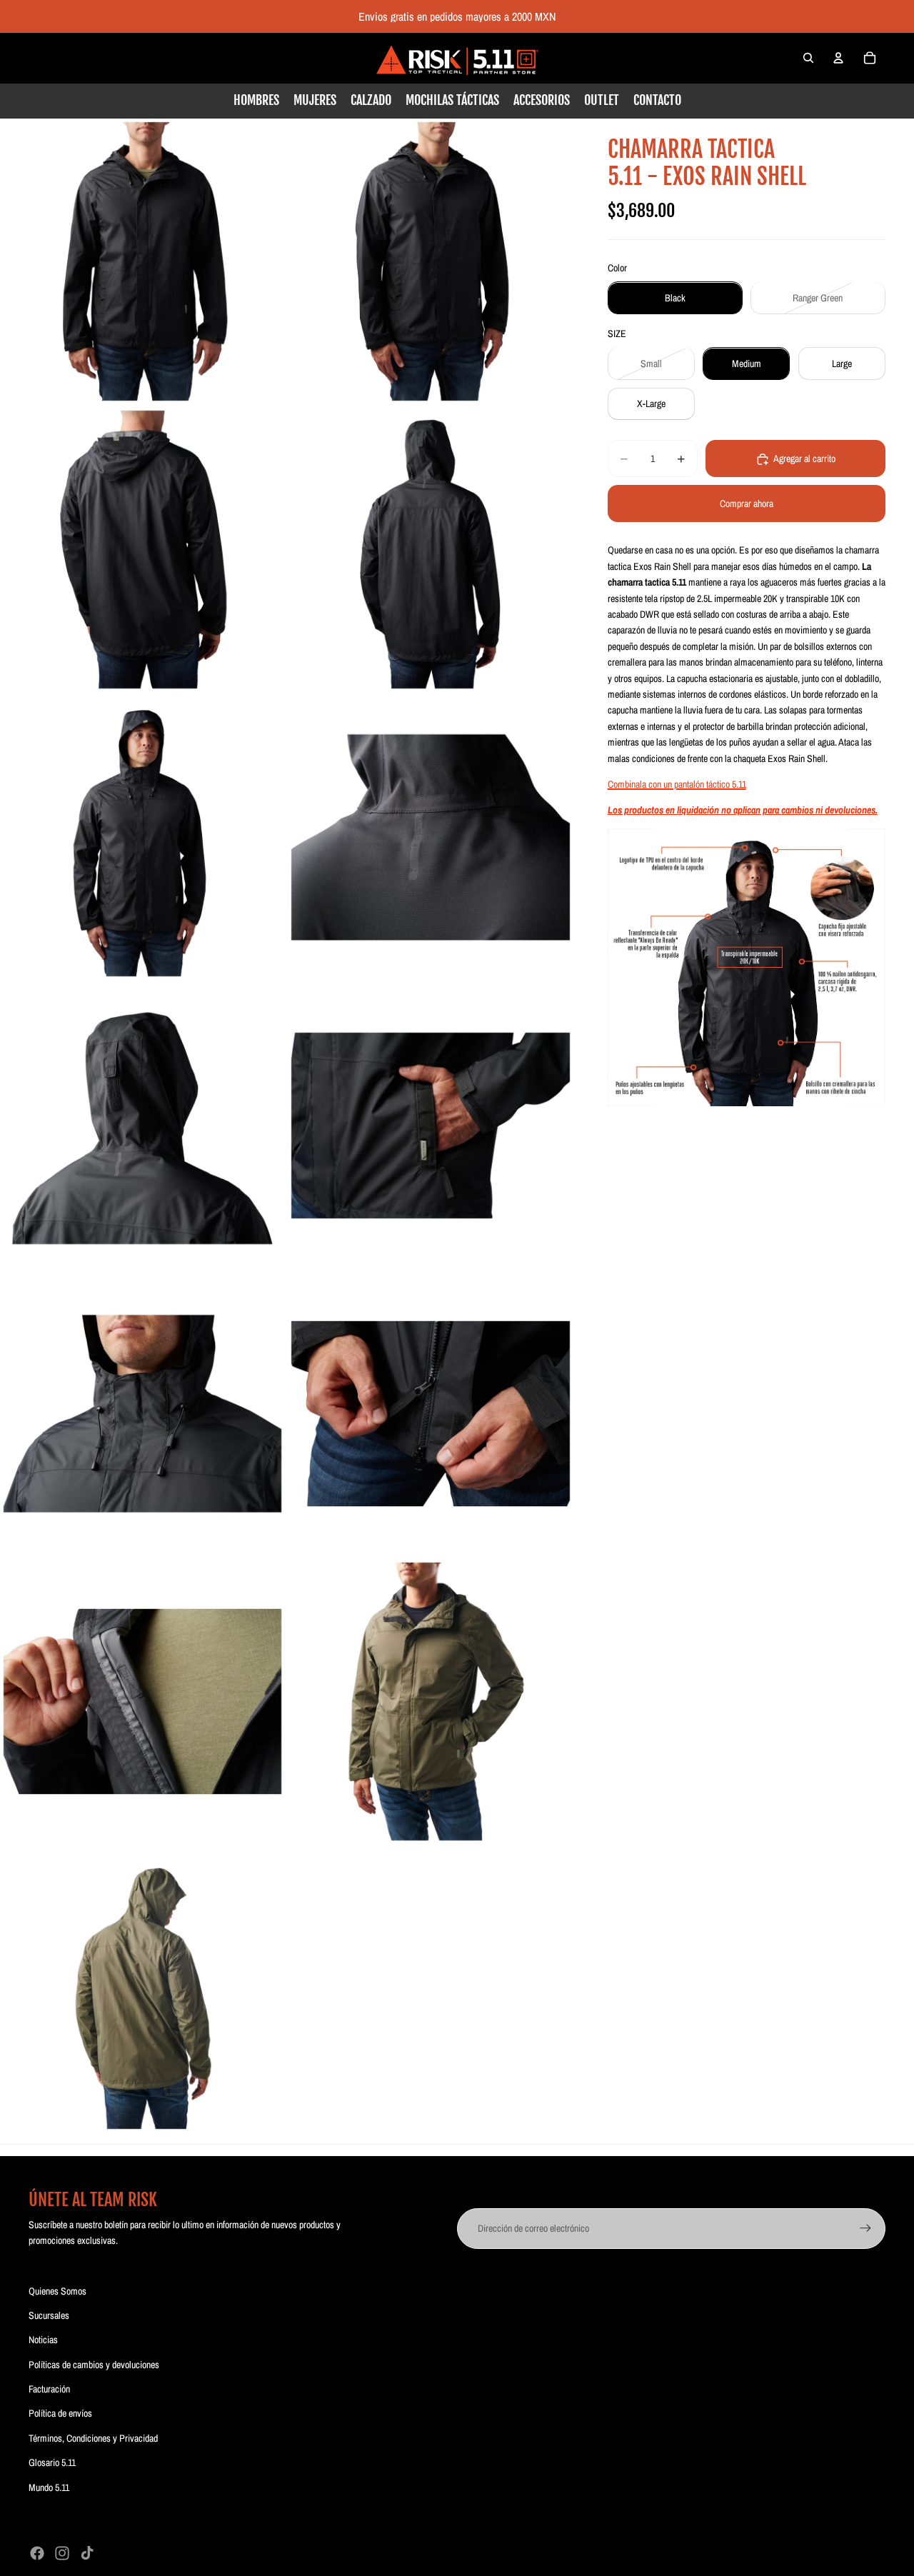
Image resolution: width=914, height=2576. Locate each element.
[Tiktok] (87, 2553)
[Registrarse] (865, 2228)
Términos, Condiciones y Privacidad (93, 2438)
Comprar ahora (747, 504)
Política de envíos (60, 2413)
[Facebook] (37, 2553)
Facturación (49, 2389)
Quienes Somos (57, 2291)
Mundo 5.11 (49, 2487)
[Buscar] (808, 58)
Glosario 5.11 (52, 2462)
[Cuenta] (838, 58)
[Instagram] (62, 2553)
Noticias (43, 2340)
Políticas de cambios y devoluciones (94, 2365)
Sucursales (49, 2315)
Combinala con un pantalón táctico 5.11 (677, 784)
